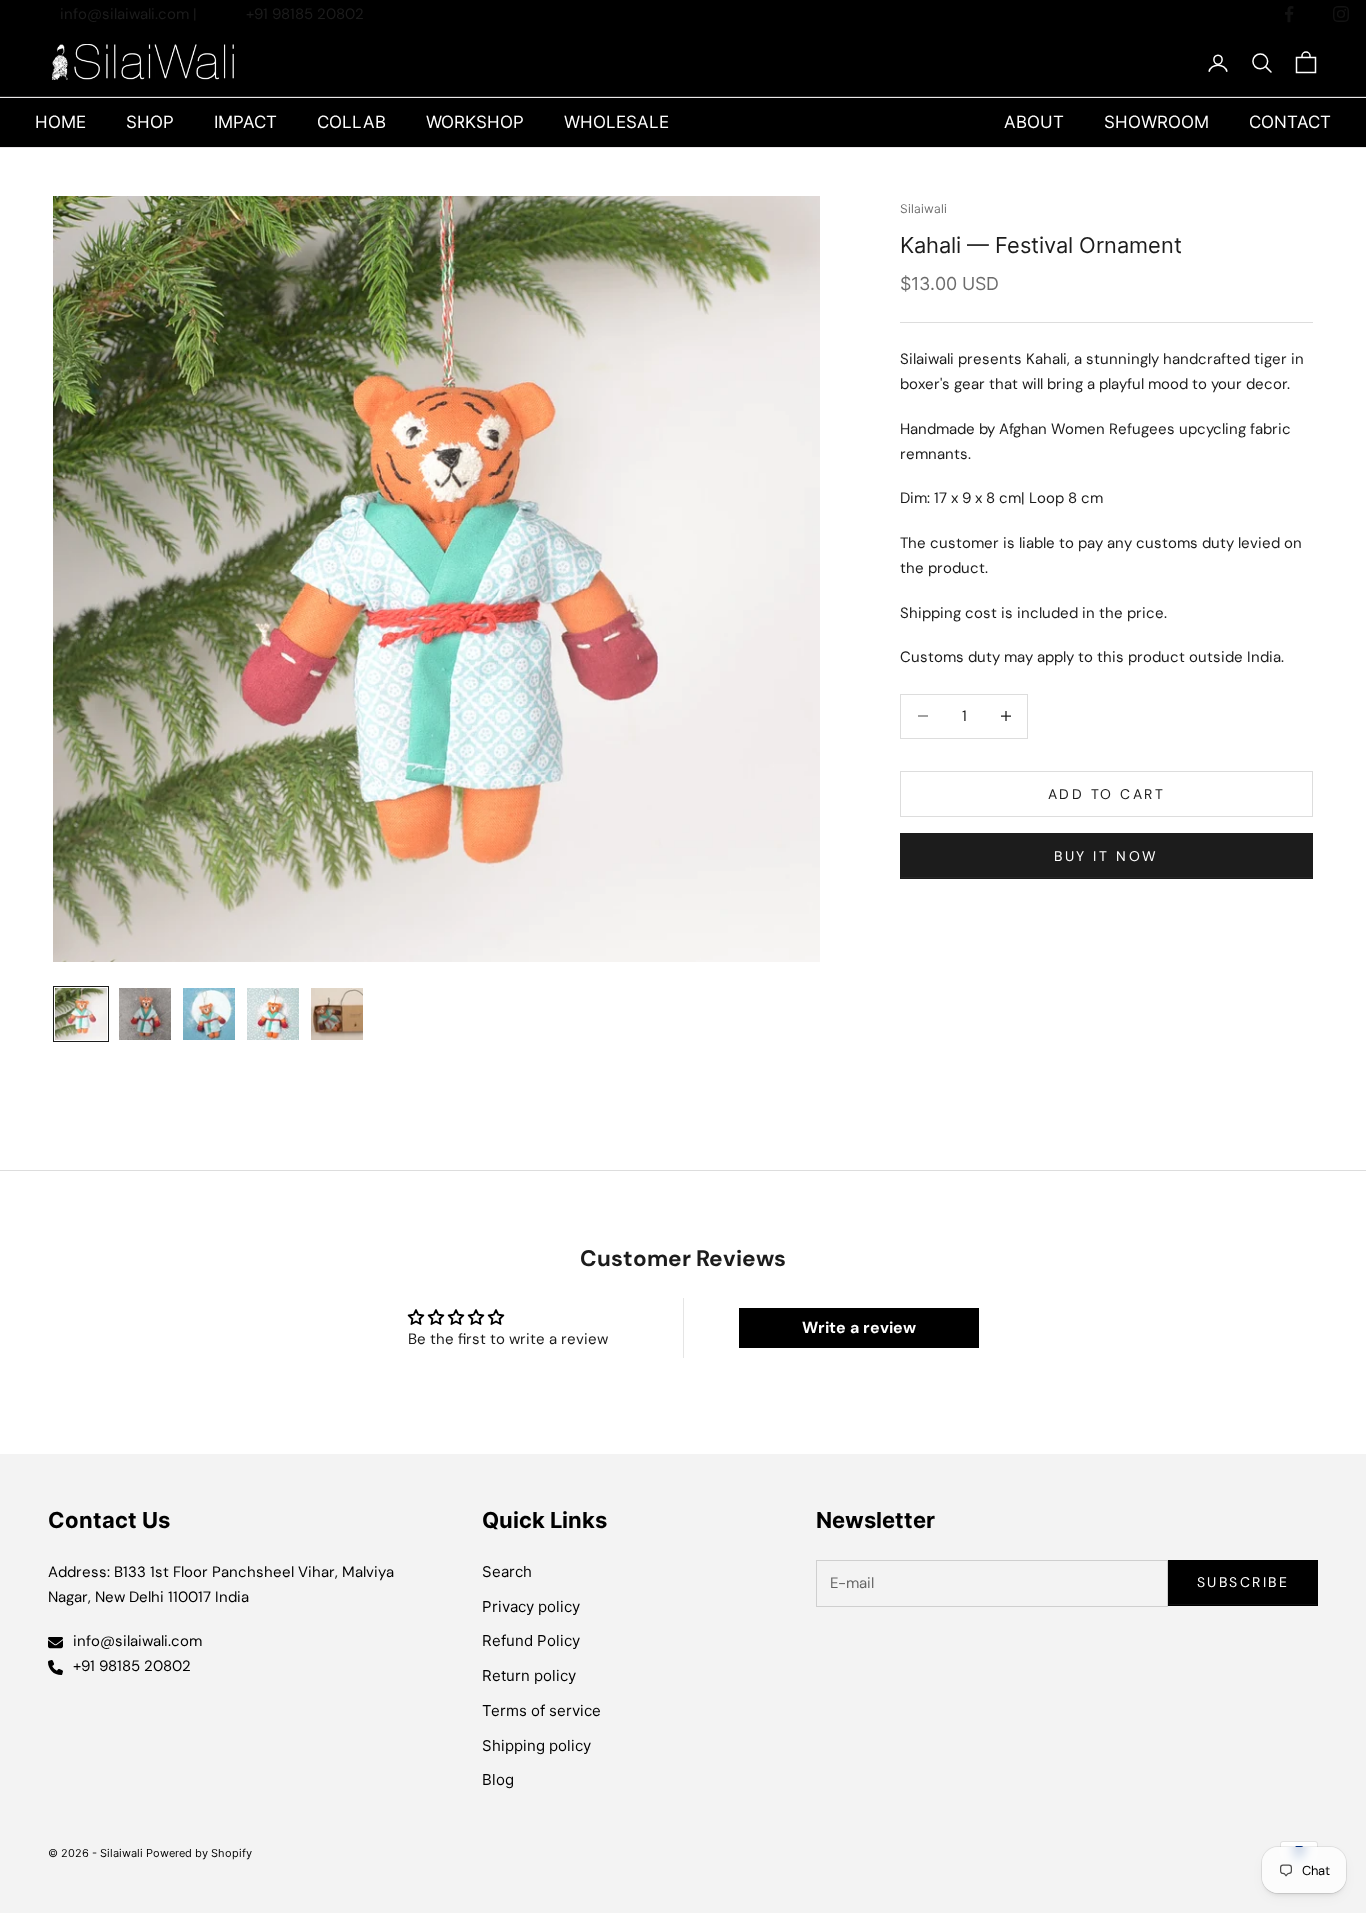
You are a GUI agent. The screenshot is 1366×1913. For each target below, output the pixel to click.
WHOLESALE (616, 122)
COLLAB (351, 122)
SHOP (150, 122)
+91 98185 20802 (305, 14)
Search (507, 1571)
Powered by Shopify (199, 1853)
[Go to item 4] (273, 1014)
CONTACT (1290, 122)
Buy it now (1106, 855)
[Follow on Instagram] (1341, 14)
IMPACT (245, 122)
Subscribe (1243, 1582)
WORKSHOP (475, 122)
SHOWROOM (1156, 122)
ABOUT (1034, 122)
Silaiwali (923, 208)
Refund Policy (531, 1640)
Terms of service (541, 1710)
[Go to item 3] (209, 1014)
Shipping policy (536, 1745)
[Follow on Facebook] (1289, 14)
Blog (498, 1779)
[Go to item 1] (81, 1014)
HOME (60, 122)
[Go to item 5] (337, 1014)
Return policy (529, 1675)
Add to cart (1107, 793)
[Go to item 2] (145, 1014)
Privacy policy (531, 1606)
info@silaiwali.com (126, 14)
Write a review (859, 1327)
